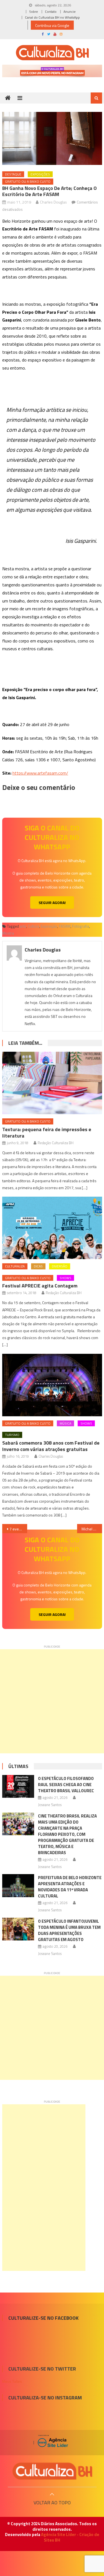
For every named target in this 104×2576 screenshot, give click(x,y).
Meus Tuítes (12, 2381)
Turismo (12, 1435)
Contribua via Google (52, 25)
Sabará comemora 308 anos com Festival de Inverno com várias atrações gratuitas (51, 1446)
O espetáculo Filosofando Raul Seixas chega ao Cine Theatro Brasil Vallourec (66, 1785)
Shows (65, 1278)
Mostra (8, 933)
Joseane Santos (50, 1805)
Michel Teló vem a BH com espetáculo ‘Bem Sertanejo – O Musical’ (92, 1529)
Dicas (38, 1266)
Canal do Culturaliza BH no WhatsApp (52, 17)
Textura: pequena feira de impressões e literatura (47, 1133)
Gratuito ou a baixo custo (28, 181)
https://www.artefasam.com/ (40, 773)
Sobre (34, 12)
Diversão (60, 1266)
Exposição (49, 926)
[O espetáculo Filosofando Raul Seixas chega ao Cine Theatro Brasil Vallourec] (18, 1786)
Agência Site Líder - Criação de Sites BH (70, 2537)
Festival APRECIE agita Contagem (40, 1286)
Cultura (33, 926)
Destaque (13, 174)
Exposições (40, 174)
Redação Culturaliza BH (56, 1143)
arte (23, 926)
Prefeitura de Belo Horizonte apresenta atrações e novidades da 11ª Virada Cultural (70, 1887)
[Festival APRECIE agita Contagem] (52, 1228)
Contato (51, 12)
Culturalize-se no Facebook (43, 2318)
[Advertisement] (52, 1701)
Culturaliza (15, 1266)
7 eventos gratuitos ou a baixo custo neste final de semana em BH (18, 1529)
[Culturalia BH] (52, 2471)
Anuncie (70, 12)
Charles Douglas (53, 202)
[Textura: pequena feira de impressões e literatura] (52, 1083)
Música (65, 1423)
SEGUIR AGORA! (52, 902)
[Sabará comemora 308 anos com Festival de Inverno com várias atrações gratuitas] (52, 1385)
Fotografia (81, 926)
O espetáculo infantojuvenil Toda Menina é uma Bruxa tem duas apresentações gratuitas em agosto (69, 1930)
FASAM (65, 926)
